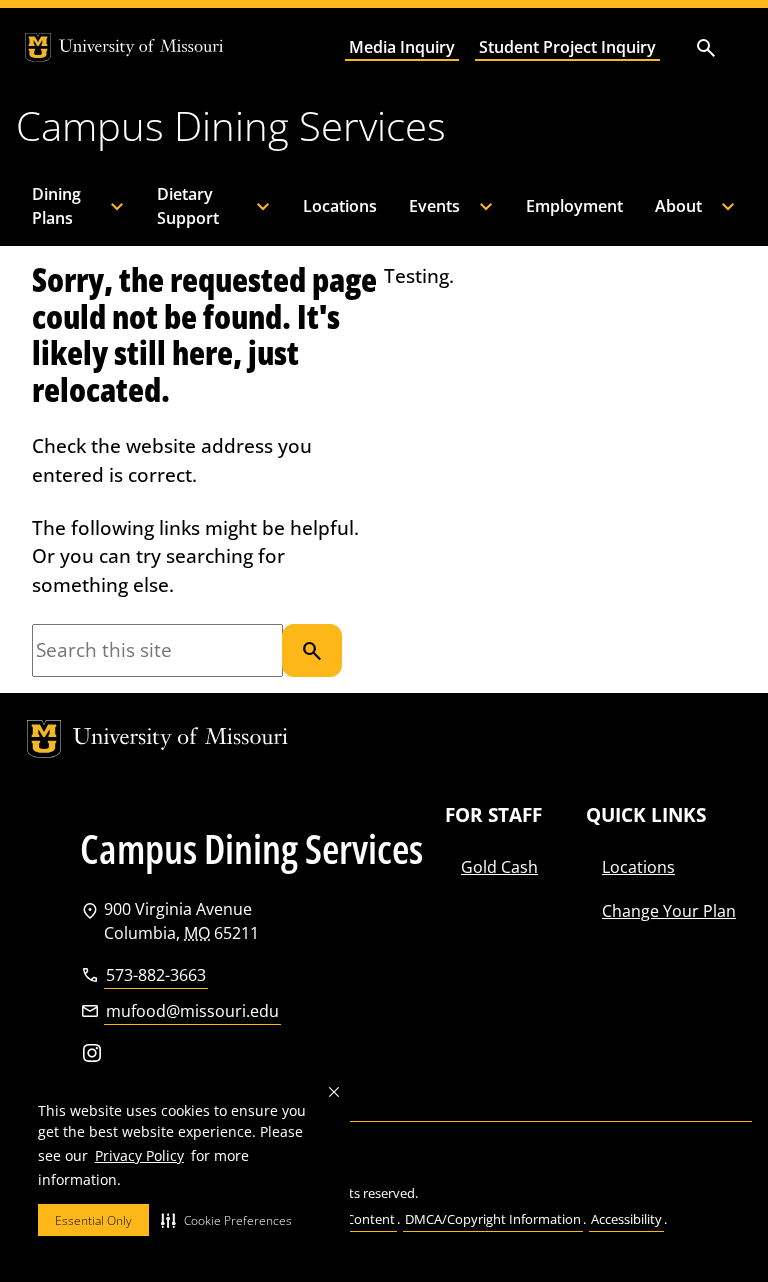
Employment (574, 206)
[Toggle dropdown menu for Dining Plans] (124, 206)
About (678, 206)
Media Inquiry (402, 47)
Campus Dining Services (231, 126)
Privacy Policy (139, 1155)
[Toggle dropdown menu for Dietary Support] (270, 206)
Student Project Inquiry (567, 47)
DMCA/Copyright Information (493, 1219)
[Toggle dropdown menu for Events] (493, 206)
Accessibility (626, 1219)
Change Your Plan (669, 911)
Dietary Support (188, 206)
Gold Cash (499, 867)
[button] (226, 1220)
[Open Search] (706, 47)
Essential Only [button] (93, 1220)
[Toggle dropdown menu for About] (735, 206)
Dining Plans (56, 206)
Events (434, 206)
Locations (340, 206)
